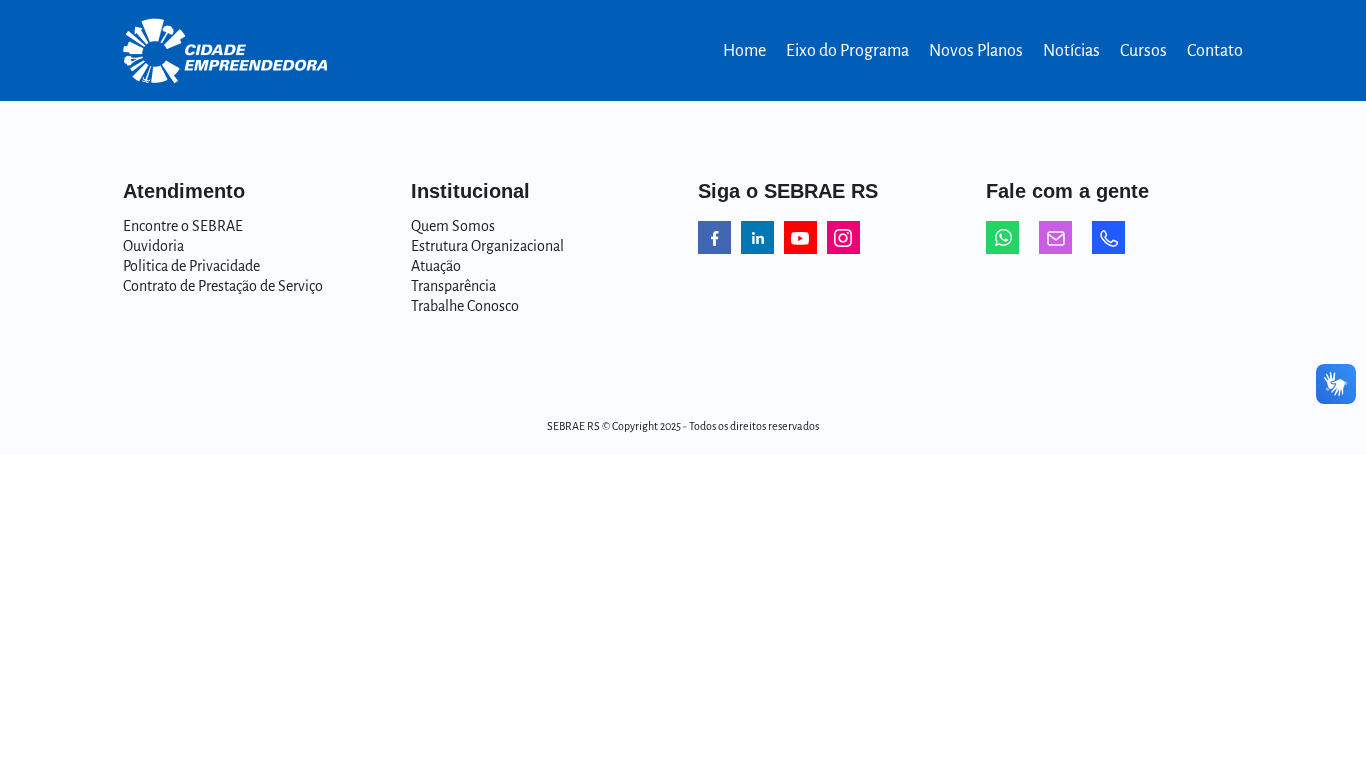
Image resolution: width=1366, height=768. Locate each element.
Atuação (436, 266)
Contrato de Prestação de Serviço (223, 286)
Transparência (453, 286)
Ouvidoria (153, 246)
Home (744, 51)
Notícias (1071, 51)
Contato (1215, 51)
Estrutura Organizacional (487, 246)
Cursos (1143, 51)
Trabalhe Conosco (465, 306)
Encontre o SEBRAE (183, 226)
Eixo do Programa (847, 51)
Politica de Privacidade (191, 266)
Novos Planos (976, 51)
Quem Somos (453, 226)
